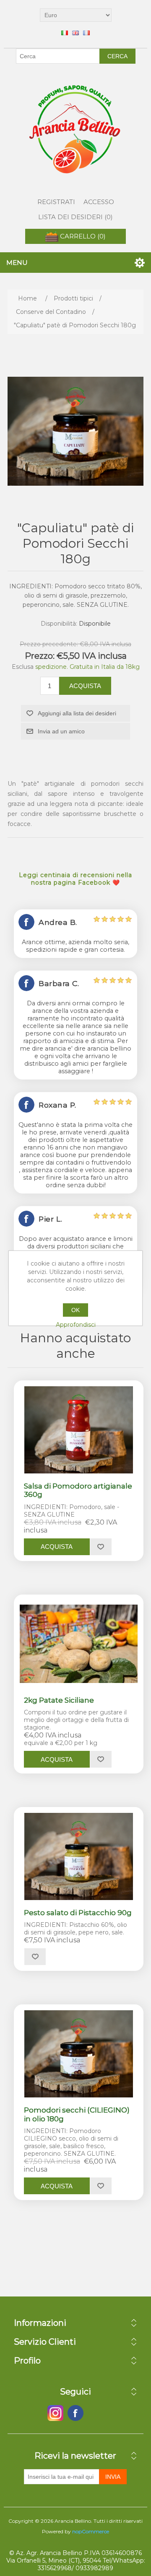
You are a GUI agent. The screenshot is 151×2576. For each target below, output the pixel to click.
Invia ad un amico (61, 731)
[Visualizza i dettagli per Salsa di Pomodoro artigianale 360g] (79, 1430)
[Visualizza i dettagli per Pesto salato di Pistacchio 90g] (79, 1856)
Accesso (99, 202)
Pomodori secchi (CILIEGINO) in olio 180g (77, 2114)
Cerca (117, 56)
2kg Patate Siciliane (59, 1700)
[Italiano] (65, 33)
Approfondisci (76, 1325)
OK (75, 1310)
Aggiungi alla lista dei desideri (77, 713)
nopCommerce (91, 2531)
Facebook (55, 2413)
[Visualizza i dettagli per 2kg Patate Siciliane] (79, 1644)
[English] (75, 33)
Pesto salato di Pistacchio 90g (78, 1913)
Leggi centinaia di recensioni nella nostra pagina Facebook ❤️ (75, 879)
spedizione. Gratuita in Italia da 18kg (87, 667)
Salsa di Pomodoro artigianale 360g (78, 1490)
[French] (86, 33)
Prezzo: (40, 656)
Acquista (85, 686)
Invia (113, 2477)
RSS (96, 2413)
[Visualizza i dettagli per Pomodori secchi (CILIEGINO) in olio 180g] (79, 2054)
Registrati (56, 202)
